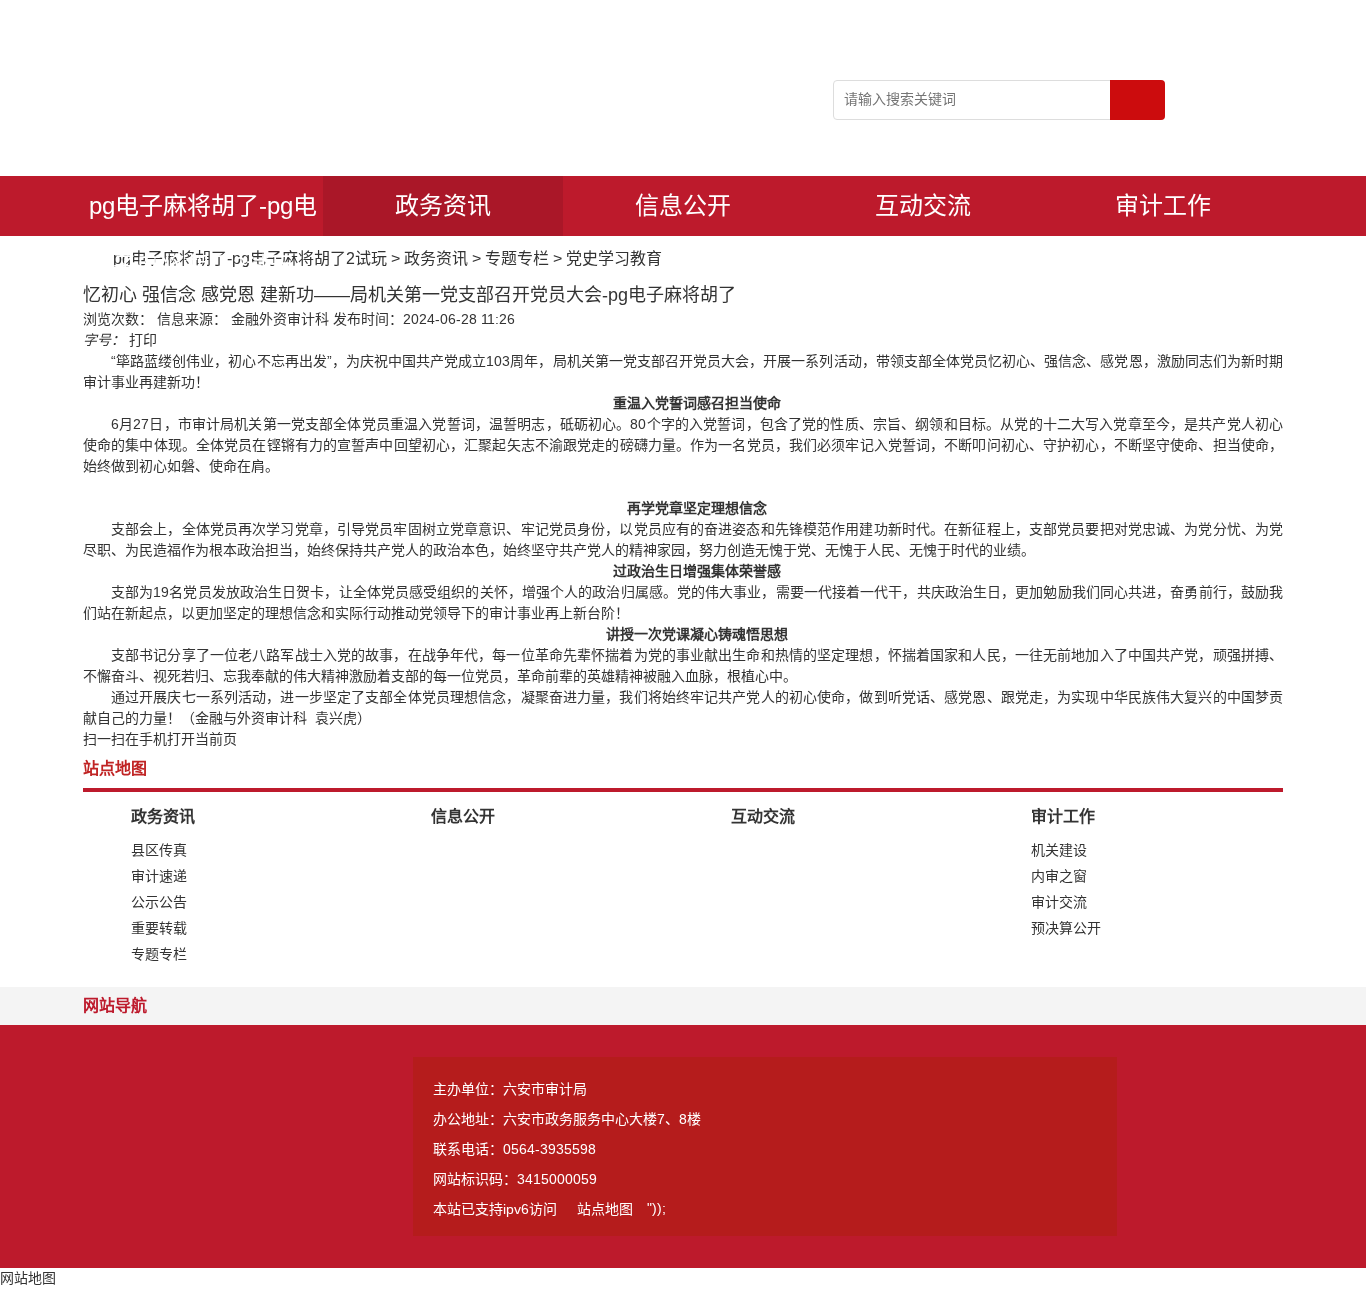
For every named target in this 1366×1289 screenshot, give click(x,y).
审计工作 (1163, 205)
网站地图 (28, 1278)
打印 (143, 340)
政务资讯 (443, 205)
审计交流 (1059, 902)
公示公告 (159, 902)
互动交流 (923, 205)
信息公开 (683, 205)
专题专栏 (517, 258)
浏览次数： (118, 319)
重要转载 (159, 928)
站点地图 (605, 1209)
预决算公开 (1066, 928)
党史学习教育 (614, 258)
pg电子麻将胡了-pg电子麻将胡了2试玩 (203, 214)
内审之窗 (1059, 876)
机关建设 (1059, 850)
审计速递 (159, 876)
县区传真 (159, 850)
